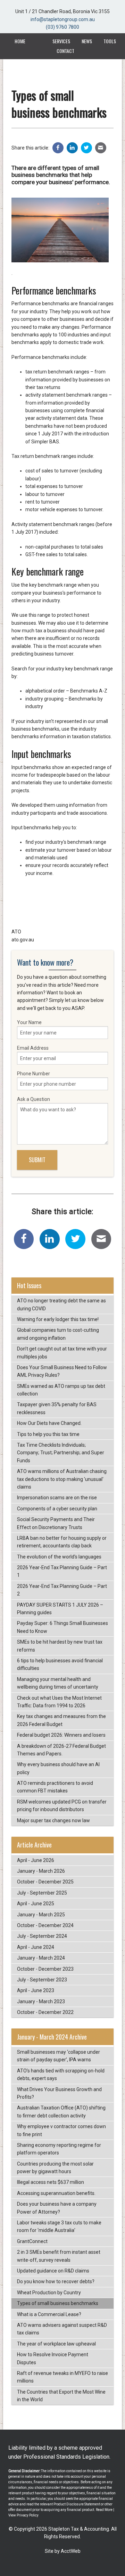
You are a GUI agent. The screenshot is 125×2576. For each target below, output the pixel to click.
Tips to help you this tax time (48, 1434)
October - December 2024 (45, 1925)
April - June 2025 (36, 1904)
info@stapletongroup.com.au (63, 19)
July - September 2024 (42, 1936)
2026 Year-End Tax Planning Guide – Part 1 (62, 1571)
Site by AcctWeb (63, 2551)
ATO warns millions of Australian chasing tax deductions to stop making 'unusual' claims (62, 1479)
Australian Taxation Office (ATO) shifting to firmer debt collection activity (61, 2112)
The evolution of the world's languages (59, 1557)
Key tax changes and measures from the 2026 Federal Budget (61, 1720)
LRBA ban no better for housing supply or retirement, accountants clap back (62, 1542)
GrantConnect (32, 2241)
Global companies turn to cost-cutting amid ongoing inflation (58, 1334)
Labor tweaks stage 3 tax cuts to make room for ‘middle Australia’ (59, 2226)
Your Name (29, 1022)
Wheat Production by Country (49, 2293)
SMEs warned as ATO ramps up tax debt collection (61, 1390)
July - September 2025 (42, 1893)
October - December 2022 (45, 2012)
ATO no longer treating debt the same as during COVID (61, 1304)
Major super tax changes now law (53, 1820)
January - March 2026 (41, 1871)
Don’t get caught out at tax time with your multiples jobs (62, 1353)
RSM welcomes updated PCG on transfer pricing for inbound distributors (62, 1806)
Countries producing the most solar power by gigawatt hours (55, 2168)
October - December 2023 (45, 1969)
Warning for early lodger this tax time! (58, 1319)
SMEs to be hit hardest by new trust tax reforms (60, 1646)
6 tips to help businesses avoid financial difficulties (60, 1664)
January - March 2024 (41, 1958)
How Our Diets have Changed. (49, 1423)
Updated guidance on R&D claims (53, 2271)
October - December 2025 (45, 1882)
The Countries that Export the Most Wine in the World (61, 2396)
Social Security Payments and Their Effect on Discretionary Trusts (56, 1523)
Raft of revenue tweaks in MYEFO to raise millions (62, 2377)
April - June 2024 (36, 1947)
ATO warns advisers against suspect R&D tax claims (62, 2329)
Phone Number (34, 1074)
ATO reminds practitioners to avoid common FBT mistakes (55, 1787)
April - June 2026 (36, 1860)
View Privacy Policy (23, 2515)
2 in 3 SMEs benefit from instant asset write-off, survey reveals (59, 2256)
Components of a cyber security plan (57, 1509)
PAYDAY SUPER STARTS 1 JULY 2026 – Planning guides (60, 1609)
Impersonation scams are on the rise (57, 1498)
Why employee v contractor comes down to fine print (61, 2130)
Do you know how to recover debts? (56, 2281)
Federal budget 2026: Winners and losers (61, 1735)
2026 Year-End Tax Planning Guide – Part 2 (62, 1590)
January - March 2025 (41, 1915)
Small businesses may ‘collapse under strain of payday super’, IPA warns (59, 2056)
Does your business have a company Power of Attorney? (57, 2208)
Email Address (33, 1048)
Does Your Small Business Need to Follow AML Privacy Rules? (62, 1371)
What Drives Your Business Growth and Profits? (59, 2093)
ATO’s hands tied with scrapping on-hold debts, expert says (61, 2075)
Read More (104, 2510)
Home (20, 41)
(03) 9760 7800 (62, 27)
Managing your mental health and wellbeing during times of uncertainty (58, 1683)
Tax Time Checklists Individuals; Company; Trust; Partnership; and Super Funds (61, 1453)
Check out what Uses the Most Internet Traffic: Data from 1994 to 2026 (59, 1702)
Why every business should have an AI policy (58, 1768)
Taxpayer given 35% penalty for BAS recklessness (57, 1408)
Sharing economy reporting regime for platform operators (59, 2149)
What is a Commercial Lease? (49, 2314)
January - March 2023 (41, 2001)
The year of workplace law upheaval (56, 2344)
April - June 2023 (36, 1990)
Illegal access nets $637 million (51, 2182)
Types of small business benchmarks (58, 2303)
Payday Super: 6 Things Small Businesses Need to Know (62, 1627)
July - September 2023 (42, 1980)
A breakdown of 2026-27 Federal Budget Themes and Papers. (61, 1750)
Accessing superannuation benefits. (56, 2193)
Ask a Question (34, 1099)
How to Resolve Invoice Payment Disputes (53, 2358)
